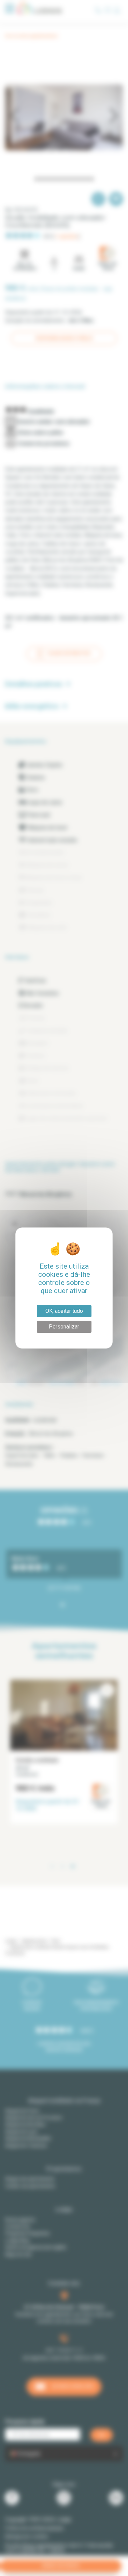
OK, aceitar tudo (64, 1311)
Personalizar (64, 1327)
